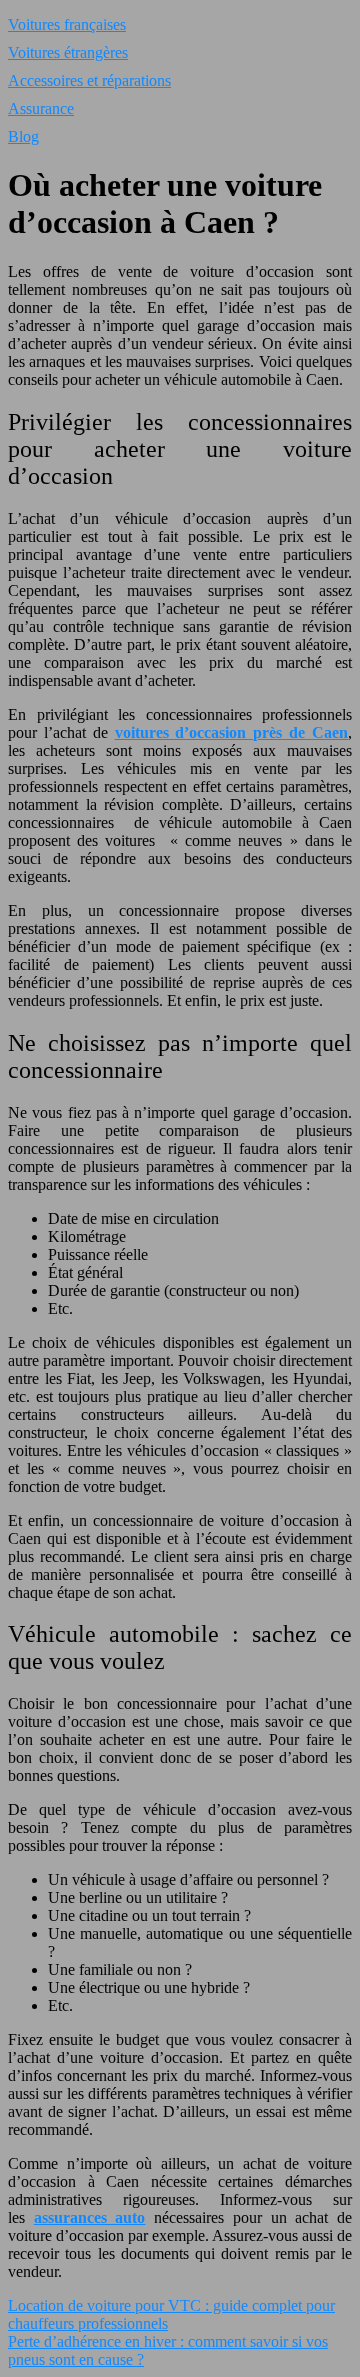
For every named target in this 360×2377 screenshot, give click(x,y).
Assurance (41, 108)
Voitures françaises (67, 24)
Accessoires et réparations (89, 80)
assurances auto (90, 2217)
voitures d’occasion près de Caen (231, 732)
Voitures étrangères (68, 52)
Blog (23, 136)
